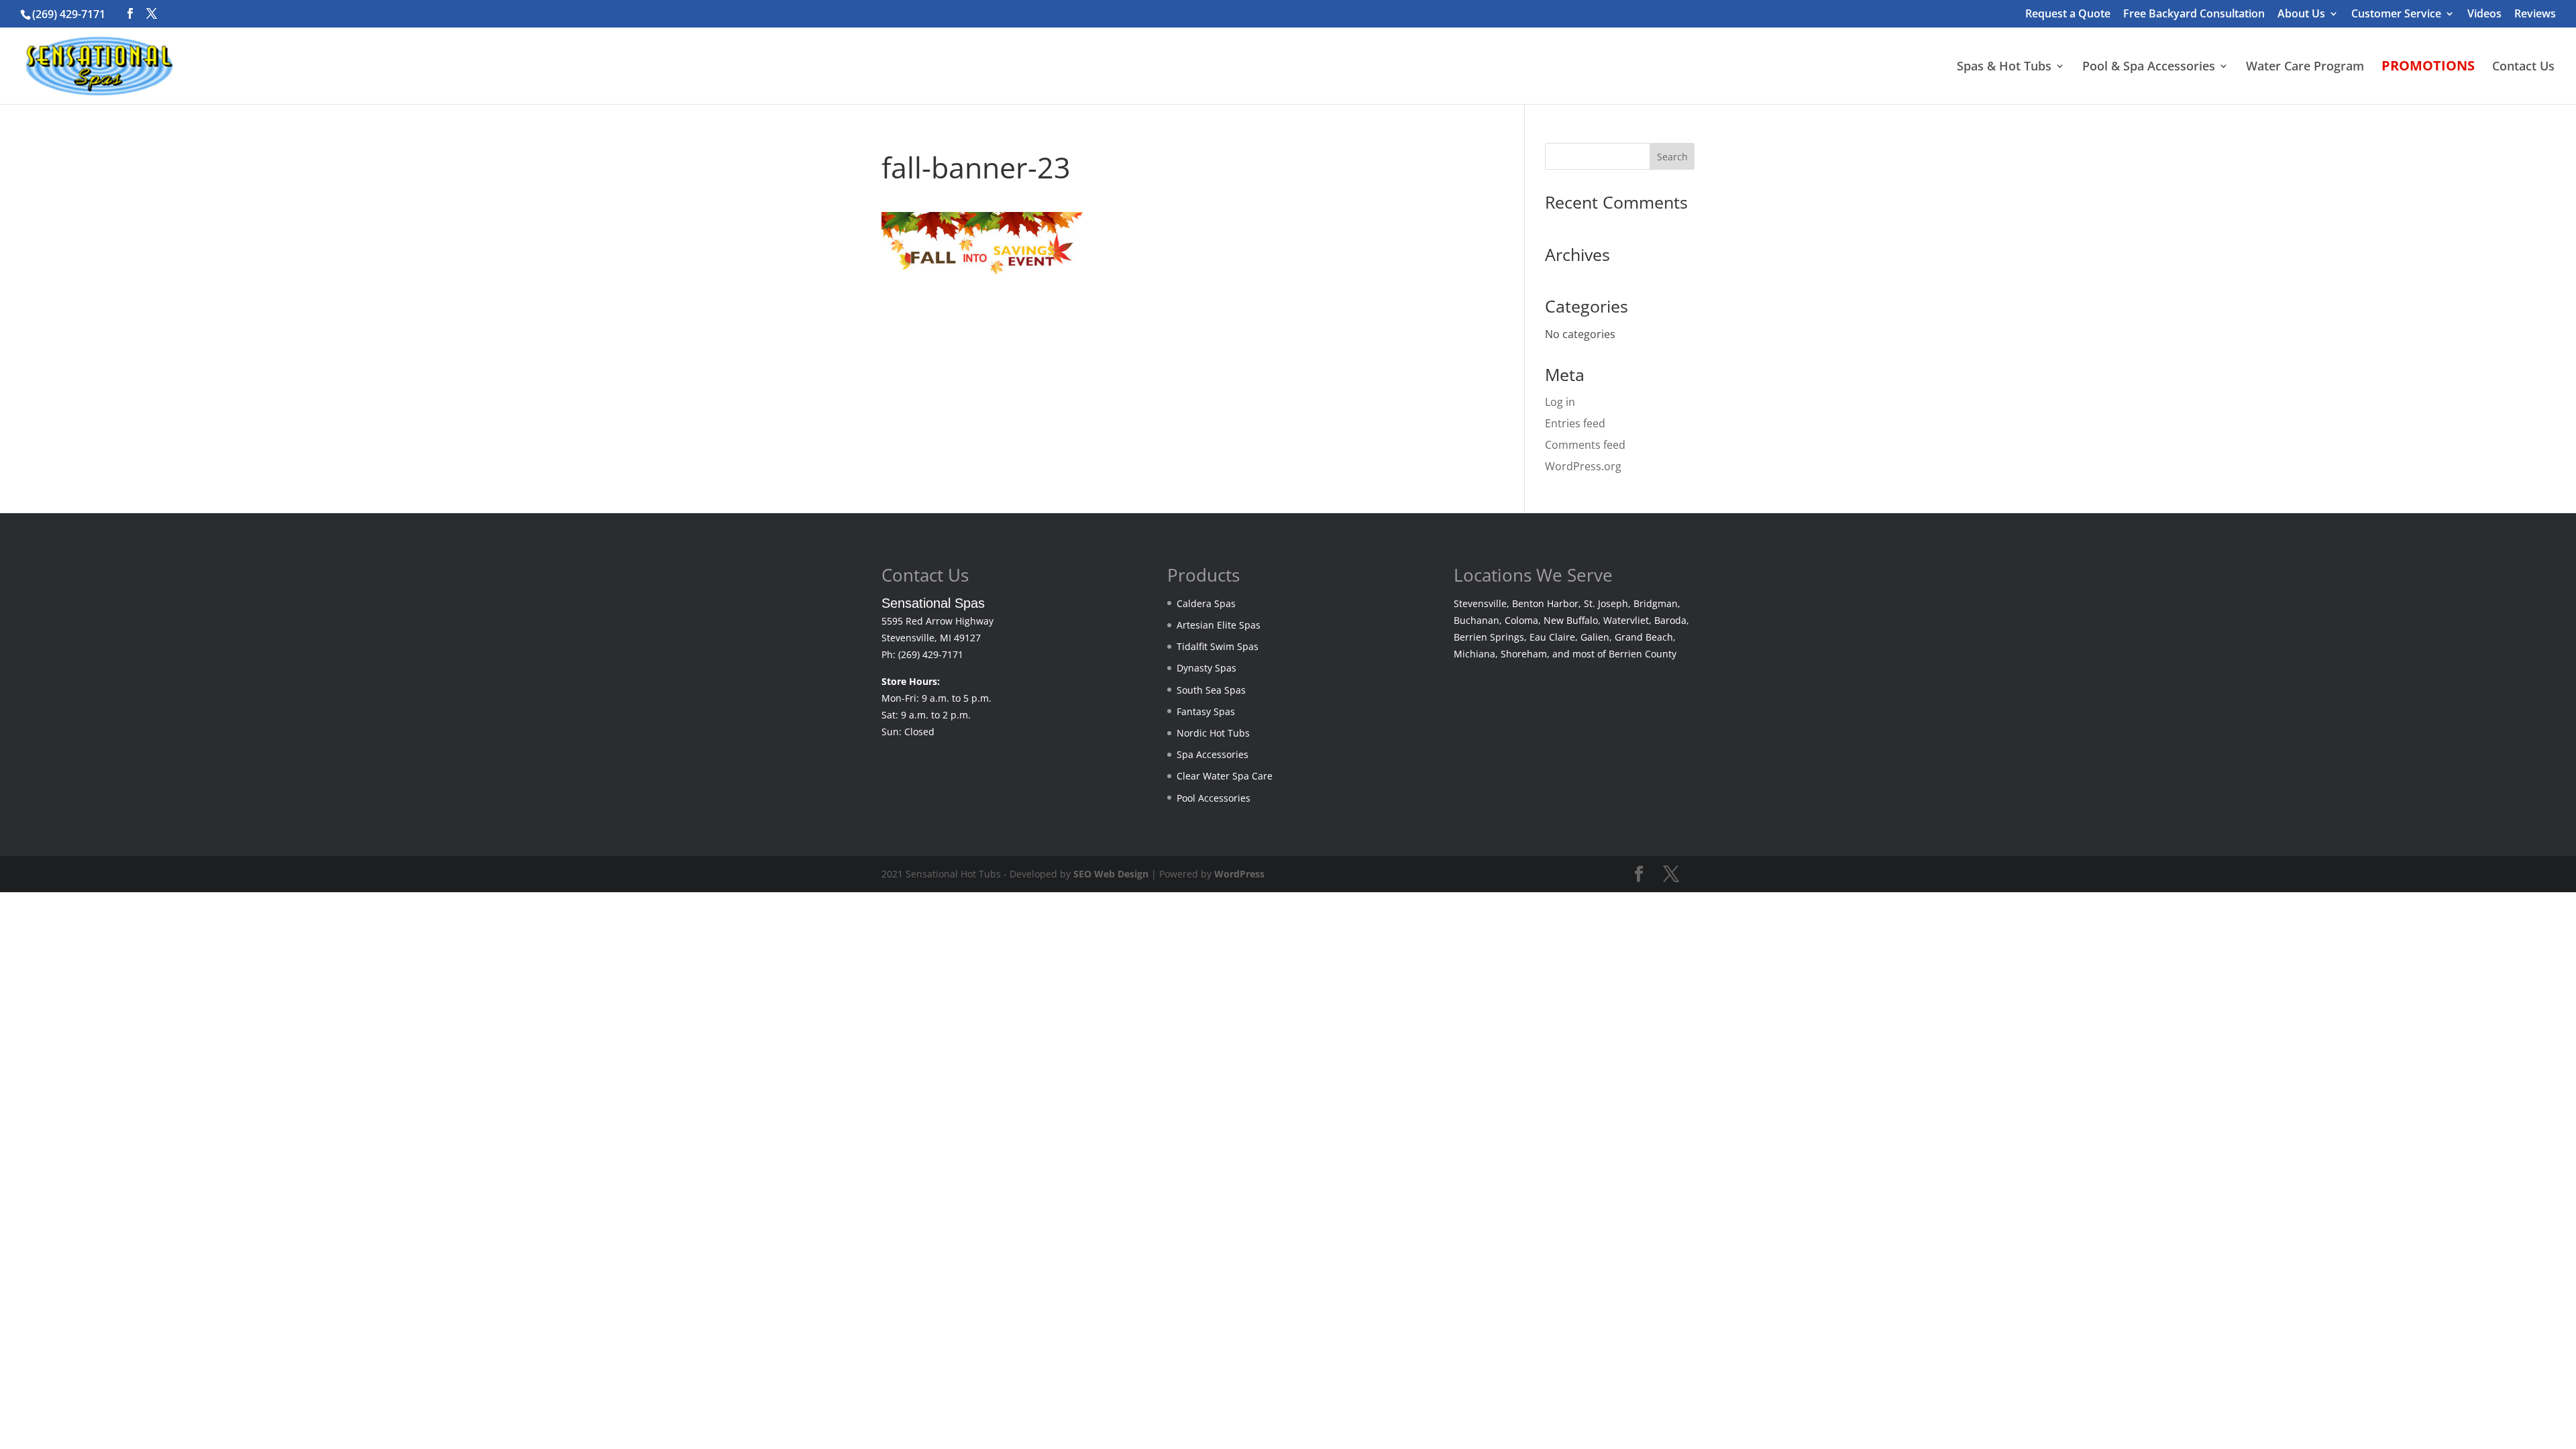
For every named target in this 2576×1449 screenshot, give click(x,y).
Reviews (2535, 14)
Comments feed (1585, 445)
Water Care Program (2305, 67)
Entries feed (1575, 423)
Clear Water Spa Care (1225, 776)
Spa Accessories (1213, 754)
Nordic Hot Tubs (1213, 733)
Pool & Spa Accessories (2149, 67)
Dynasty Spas (1206, 668)
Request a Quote (2068, 14)
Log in (1560, 402)
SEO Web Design (1111, 874)
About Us (2301, 14)
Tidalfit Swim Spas (1218, 646)
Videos (2484, 14)
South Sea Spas (1211, 690)
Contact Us (2523, 67)
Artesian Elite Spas (1219, 625)
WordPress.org (1583, 466)
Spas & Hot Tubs (2004, 67)
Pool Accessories (1214, 798)
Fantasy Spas (1206, 711)
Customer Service (2396, 14)
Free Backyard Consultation (2194, 14)
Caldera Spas (1206, 603)
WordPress (1239, 874)
